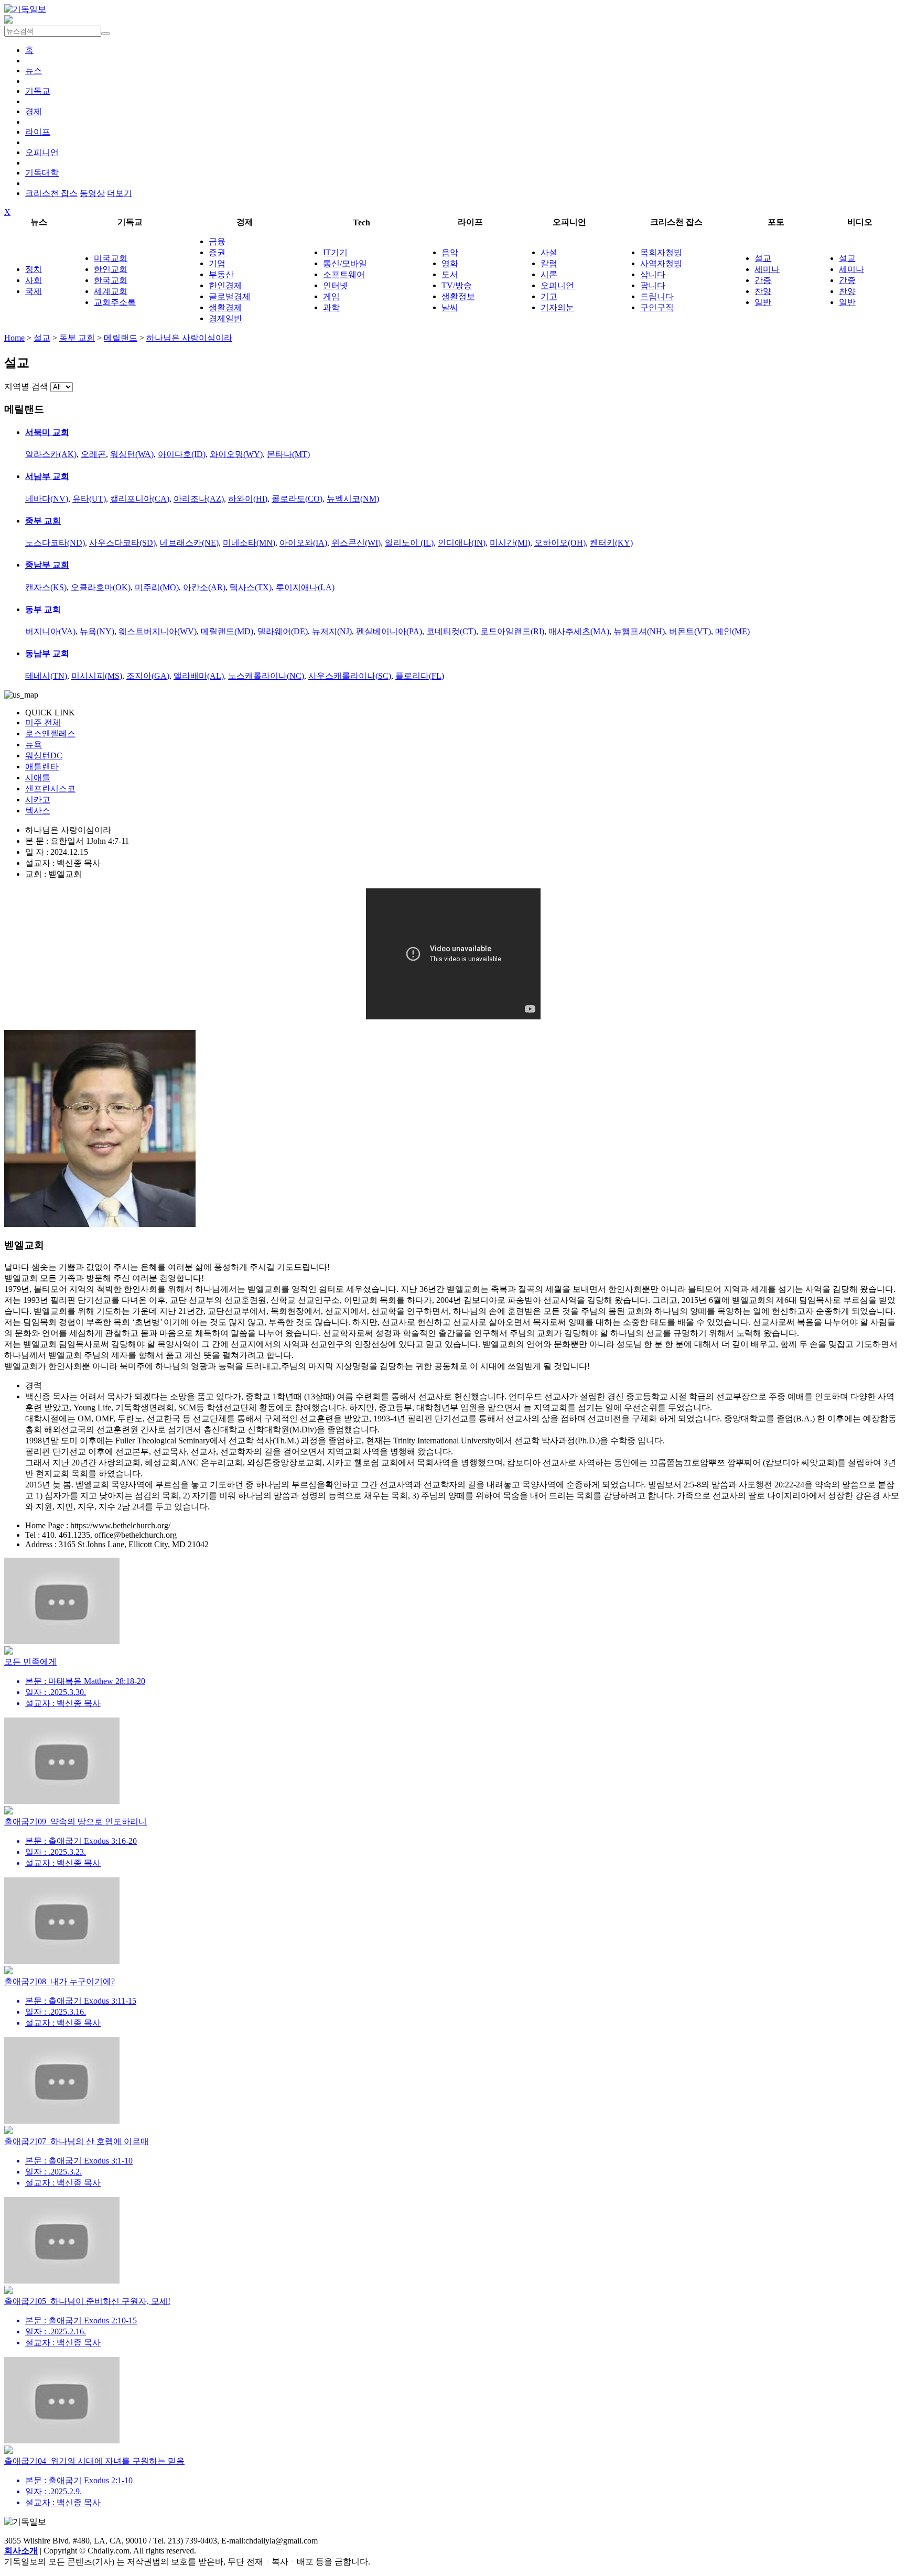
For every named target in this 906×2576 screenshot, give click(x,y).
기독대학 (42, 173)
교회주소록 (115, 302)
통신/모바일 (345, 263)
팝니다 (653, 285)
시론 (549, 274)
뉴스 (34, 70)
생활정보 (458, 296)
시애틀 (38, 778)
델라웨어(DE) (283, 631)
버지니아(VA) (50, 631)
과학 (331, 307)
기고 (549, 296)
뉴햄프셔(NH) (639, 631)
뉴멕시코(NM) (353, 499)
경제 (34, 111)
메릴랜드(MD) (227, 631)
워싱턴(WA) (132, 454)
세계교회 (111, 291)
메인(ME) (732, 631)
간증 (763, 280)
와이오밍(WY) (236, 454)
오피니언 (42, 152)
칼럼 (549, 263)
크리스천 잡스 (51, 193)
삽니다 (653, 274)
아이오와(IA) (303, 543)
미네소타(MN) (249, 543)
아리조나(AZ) (199, 499)
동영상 (92, 193)
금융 (217, 241)
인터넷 (336, 285)
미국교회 (111, 258)
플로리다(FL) (420, 676)
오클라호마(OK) (101, 587)
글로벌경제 (230, 296)
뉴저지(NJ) (332, 631)
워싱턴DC (44, 756)
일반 (763, 302)
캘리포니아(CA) (140, 499)
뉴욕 (34, 744)
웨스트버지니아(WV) (158, 631)
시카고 (38, 800)
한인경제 (225, 285)
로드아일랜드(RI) (512, 631)
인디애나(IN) (462, 543)
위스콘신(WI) (356, 543)
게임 (331, 296)
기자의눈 (557, 307)
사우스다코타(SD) (122, 543)
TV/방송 (457, 285)
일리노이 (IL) (409, 543)
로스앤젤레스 (50, 733)
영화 (450, 263)
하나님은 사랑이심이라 (189, 338)
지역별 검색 (26, 387)
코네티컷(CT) (451, 631)
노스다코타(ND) (55, 543)
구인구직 (657, 307)
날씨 (450, 307)
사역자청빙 (661, 263)
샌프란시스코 (50, 789)
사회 (34, 280)
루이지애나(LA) (305, 587)
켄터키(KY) (611, 543)
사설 (549, 252)
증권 (217, 252)
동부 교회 (77, 338)
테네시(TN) (46, 676)
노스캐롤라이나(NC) (266, 676)
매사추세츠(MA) (579, 631)
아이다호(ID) (182, 454)
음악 (450, 252)
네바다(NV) (47, 499)
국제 (34, 291)
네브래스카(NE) (189, 543)
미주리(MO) (157, 587)
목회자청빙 (661, 252)
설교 (763, 258)
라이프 (38, 132)
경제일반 (225, 318)
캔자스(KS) (46, 587)
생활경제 (225, 307)
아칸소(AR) (204, 587)
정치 (34, 269)
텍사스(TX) (251, 587)
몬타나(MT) (288, 454)
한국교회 (111, 280)
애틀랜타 (42, 767)
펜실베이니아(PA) (389, 631)
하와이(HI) (248, 499)
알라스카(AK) (51, 454)
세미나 (767, 269)
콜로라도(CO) (297, 499)
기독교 (38, 91)
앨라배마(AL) (199, 676)
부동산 (221, 274)
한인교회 (111, 269)
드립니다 (657, 296)
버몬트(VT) (690, 631)
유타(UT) (89, 499)
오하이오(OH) (560, 543)
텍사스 (38, 811)
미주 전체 (43, 722)
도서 (450, 274)
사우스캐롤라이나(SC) (350, 676)
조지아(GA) (148, 676)
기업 (217, 263)
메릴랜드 (121, 338)
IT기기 (335, 252)
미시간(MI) (510, 543)
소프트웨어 (344, 274)
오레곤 (93, 454)
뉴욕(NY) (97, 631)
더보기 (120, 193)
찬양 (763, 291)
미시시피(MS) (97, 676)
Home (14, 338)
